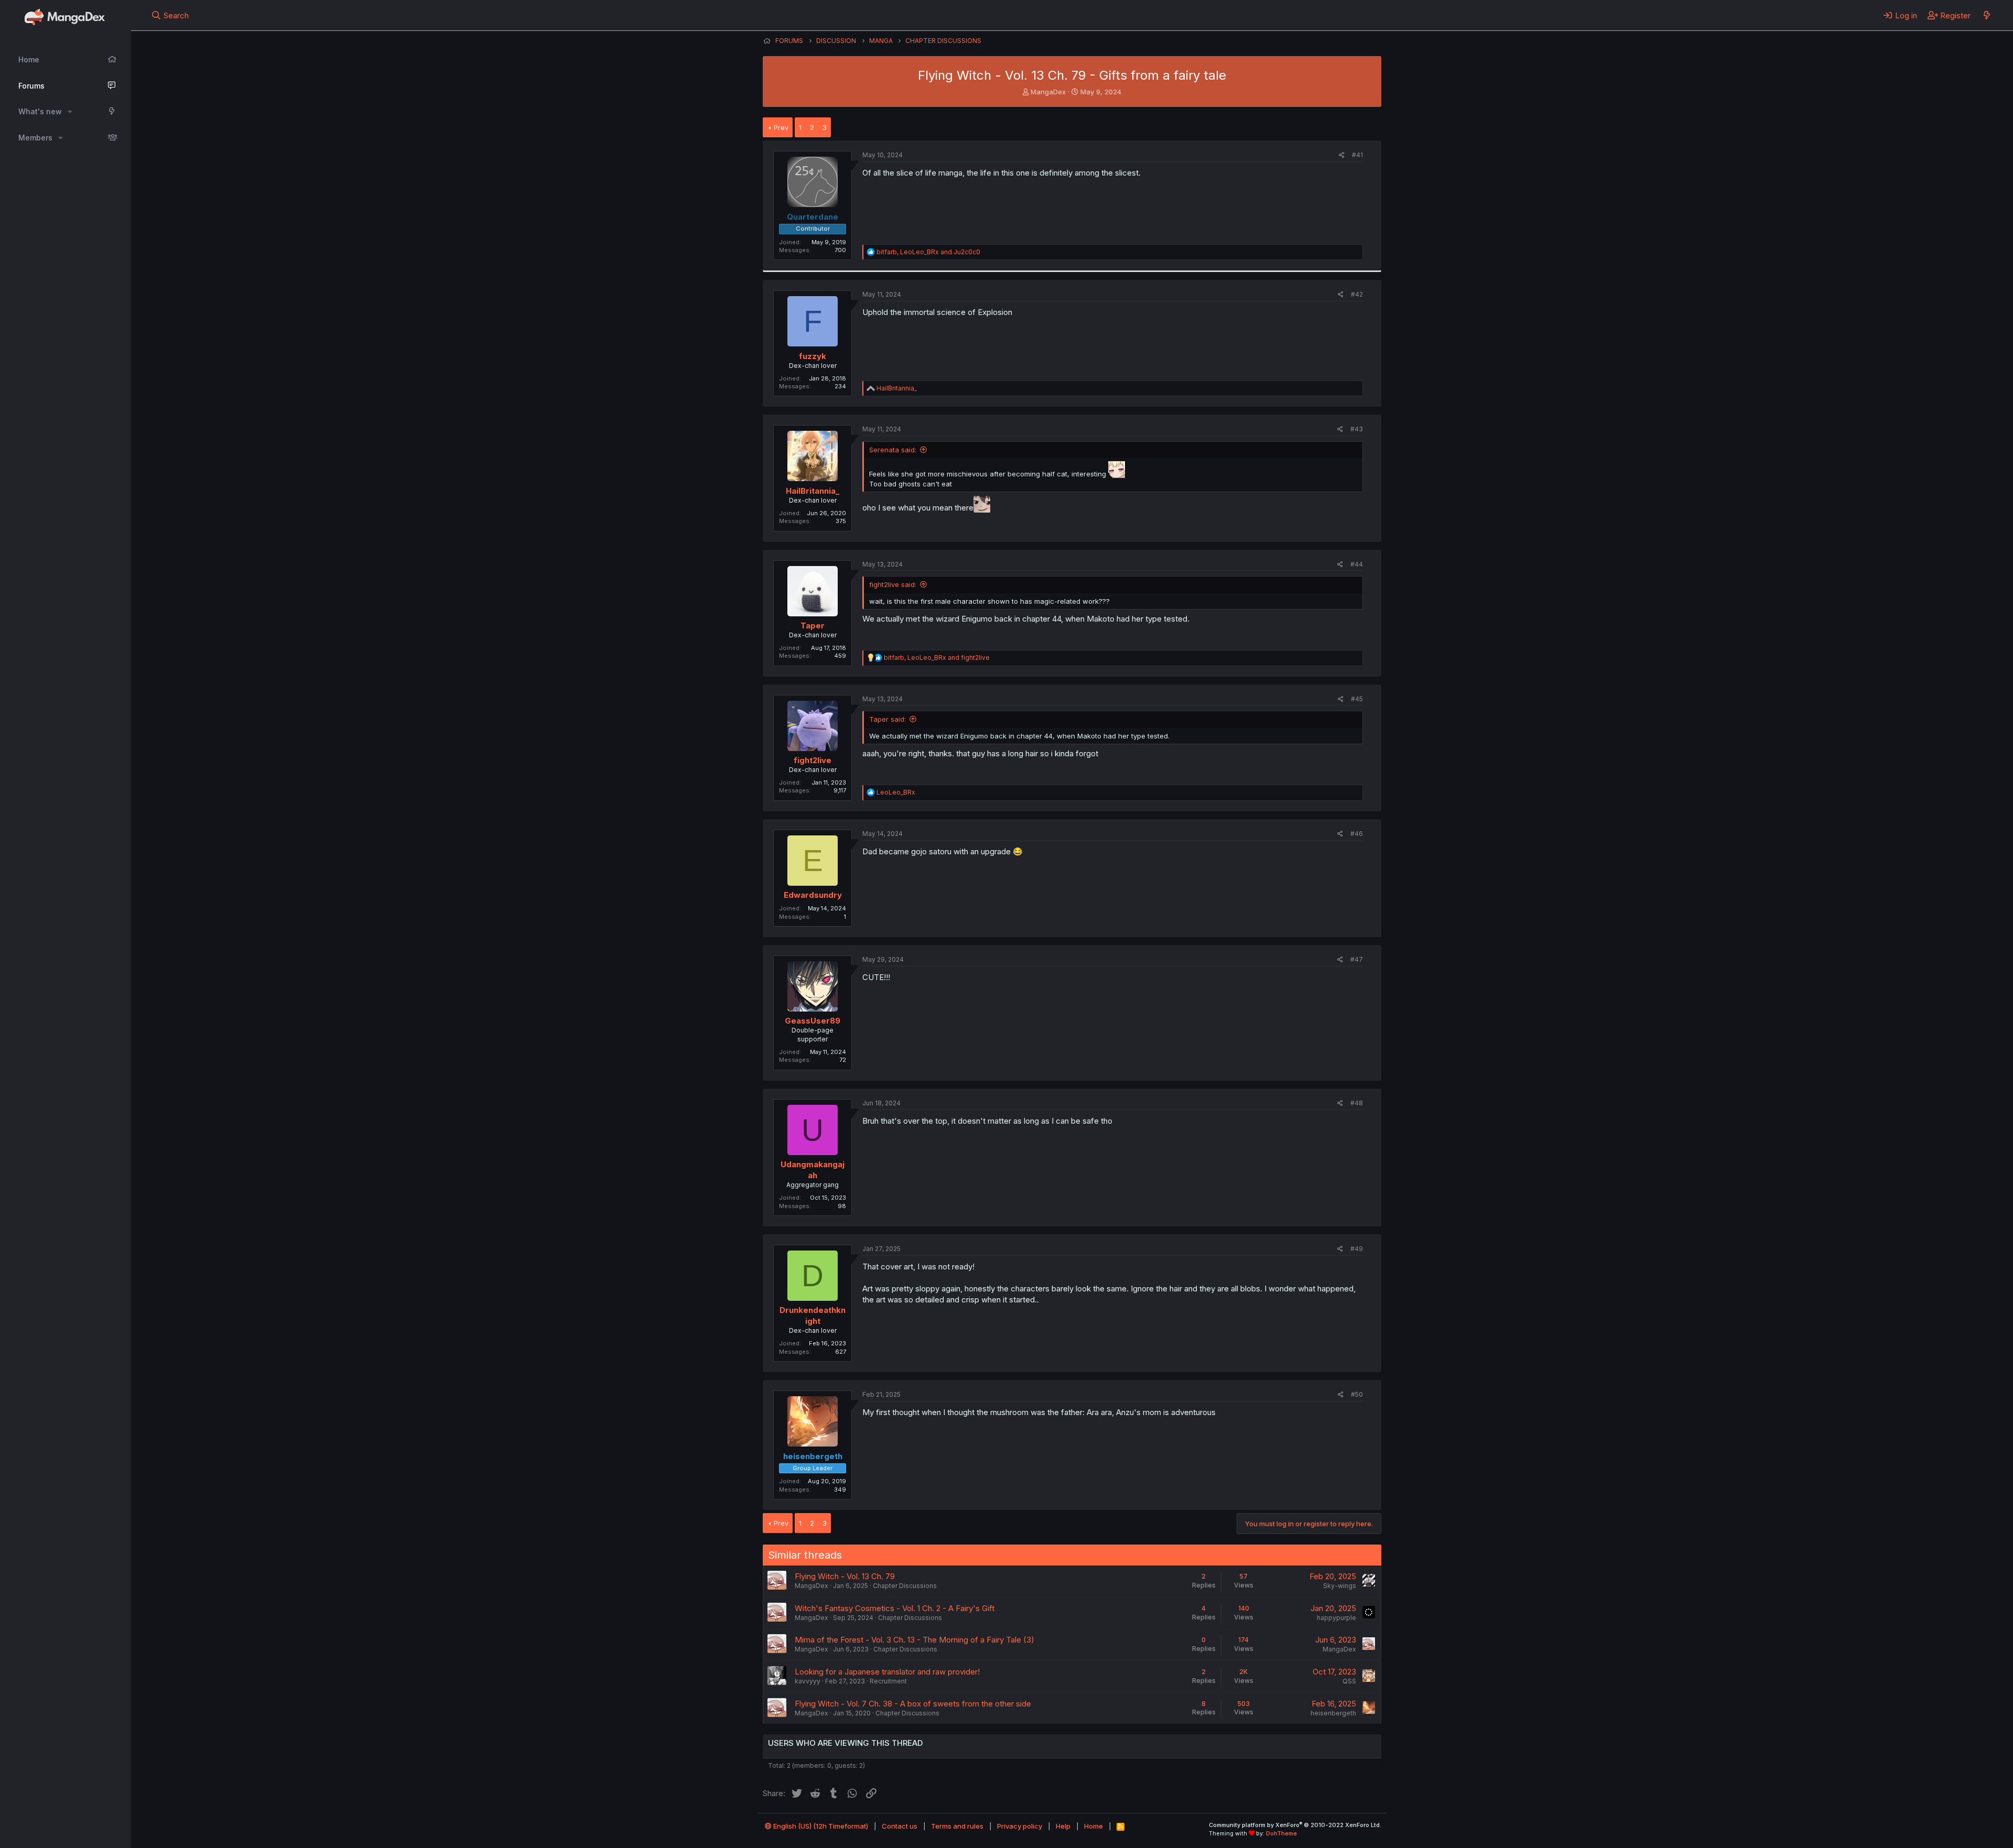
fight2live (813, 760)
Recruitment (888, 1681)
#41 (1357, 155)
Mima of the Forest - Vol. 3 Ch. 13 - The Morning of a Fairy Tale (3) (914, 1640)
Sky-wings (1340, 1586)
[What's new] (1987, 15)
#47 (1357, 959)
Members (35, 138)
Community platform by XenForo (1295, 1825)
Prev (781, 127)
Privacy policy (1020, 1826)
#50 (1357, 1394)
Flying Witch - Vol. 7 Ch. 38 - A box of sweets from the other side (913, 1704)
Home (29, 59)
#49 (1357, 1249)
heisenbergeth (1333, 1713)
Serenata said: (893, 450)
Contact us (900, 1826)
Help (1063, 1826)
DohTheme (1281, 1833)
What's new (40, 111)
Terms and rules (957, 1826)
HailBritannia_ (813, 491)
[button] (70, 112)
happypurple (1336, 1618)
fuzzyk (813, 356)
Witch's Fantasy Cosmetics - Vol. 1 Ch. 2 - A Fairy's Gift (895, 1608)
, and (928, 252)
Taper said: (888, 719)
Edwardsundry (813, 895)
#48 (1357, 1103)
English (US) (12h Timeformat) (820, 1826)
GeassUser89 (813, 1021)
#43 (1357, 429)
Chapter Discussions (905, 1586)
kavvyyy (808, 1681)
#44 (1357, 564)
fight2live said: (893, 584)
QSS (1349, 1681)
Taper (813, 626)
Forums (31, 86)
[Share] (1342, 155)
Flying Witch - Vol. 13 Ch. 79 (845, 1576)
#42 (1357, 294)
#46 (1357, 834)
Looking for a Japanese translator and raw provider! (887, 1672)
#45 (1357, 699)
